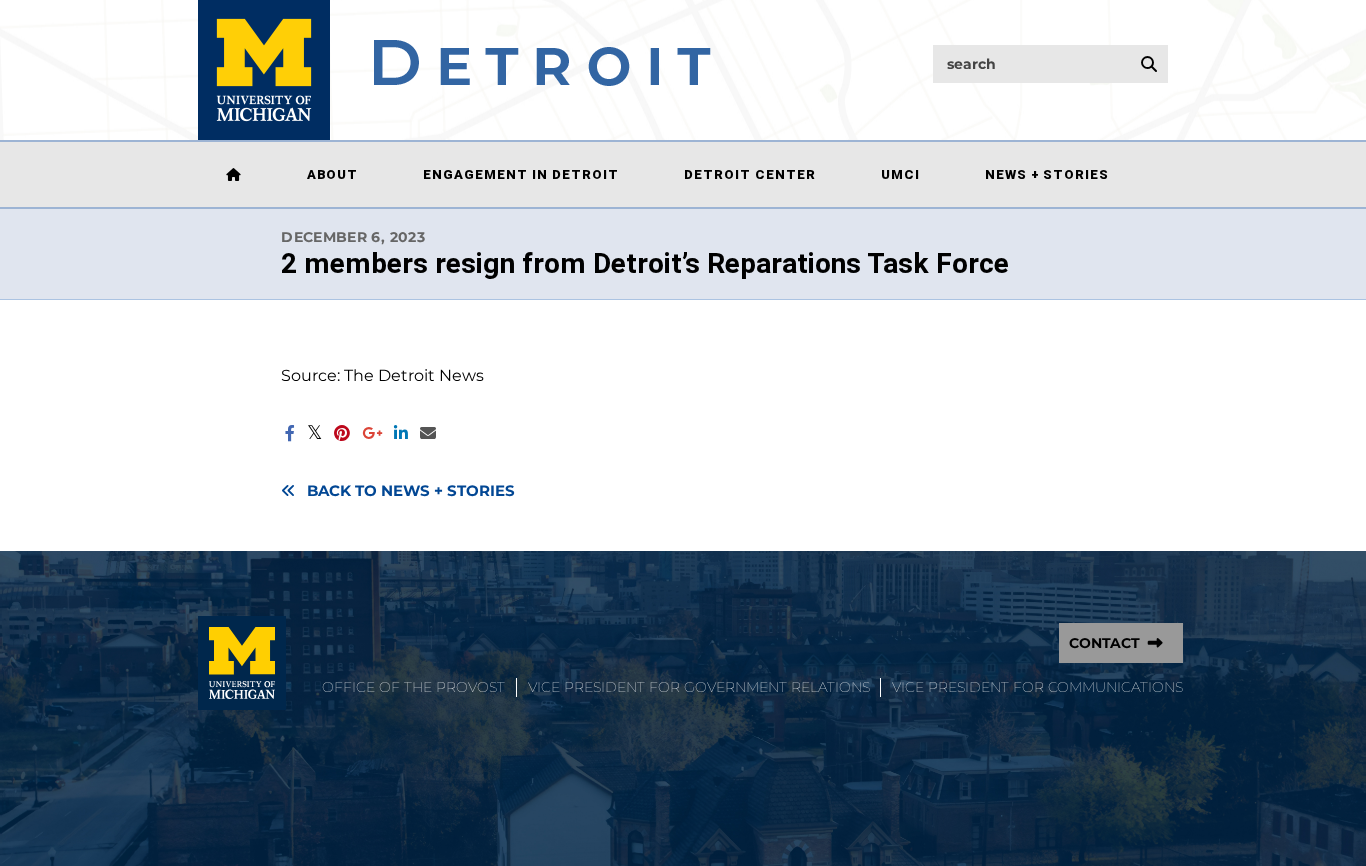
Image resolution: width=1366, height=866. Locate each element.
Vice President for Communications (1037, 687)
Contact (1104, 643)
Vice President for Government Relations (699, 687)
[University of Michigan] (242, 663)
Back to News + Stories (411, 491)
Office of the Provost (413, 687)
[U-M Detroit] (454, 70)
